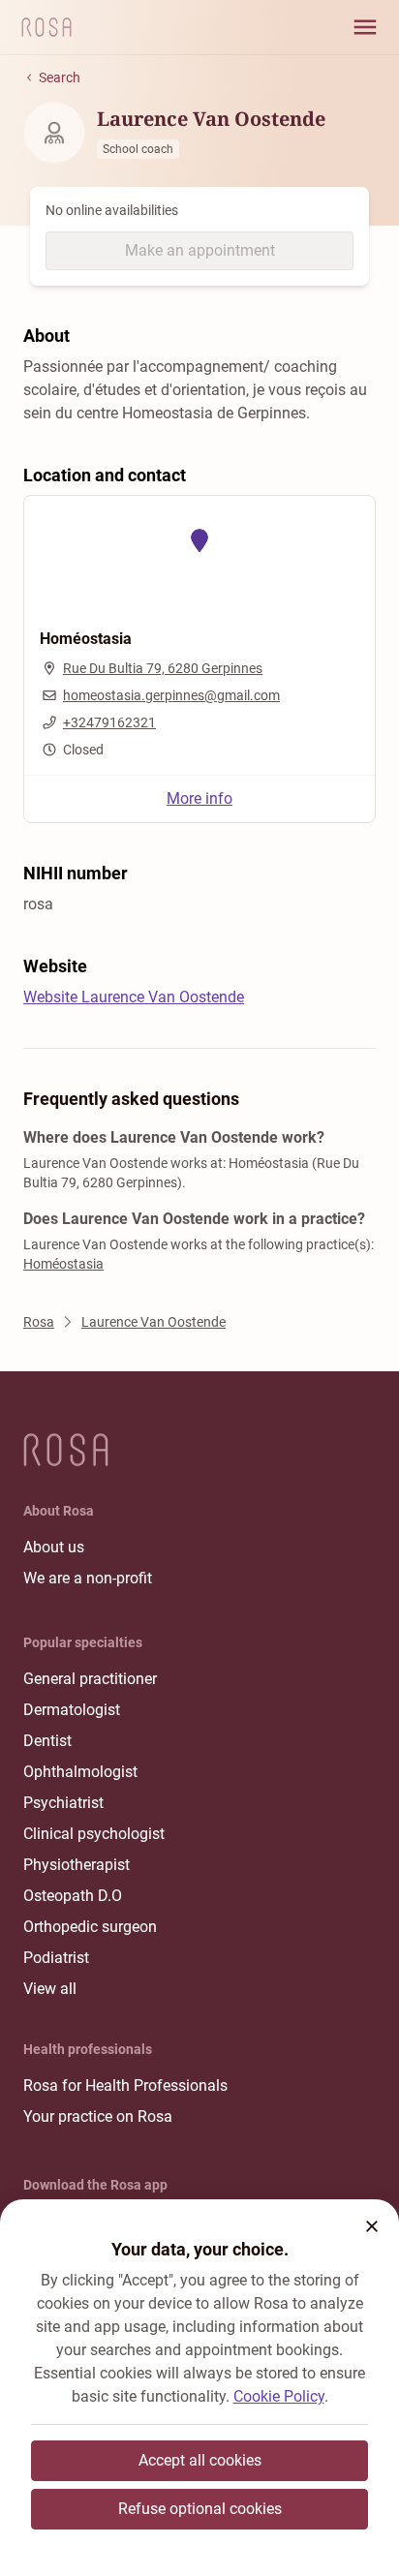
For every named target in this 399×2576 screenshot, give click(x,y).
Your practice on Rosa (98, 2116)
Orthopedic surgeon (90, 1927)
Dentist (47, 1741)
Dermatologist (72, 1710)
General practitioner (90, 1679)
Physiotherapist (77, 1865)
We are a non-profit (88, 1578)
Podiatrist (56, 1958)
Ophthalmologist (80, 1772)
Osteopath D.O (73, 1896)
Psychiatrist (63, 1803)
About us (54, 1547)
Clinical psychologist (94, 1834)
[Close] (372, 2226)
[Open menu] (365, 27)
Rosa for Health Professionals (125, 2085)
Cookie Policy (279, 2396)
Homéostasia (63, 1264)
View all (50, 1989)
